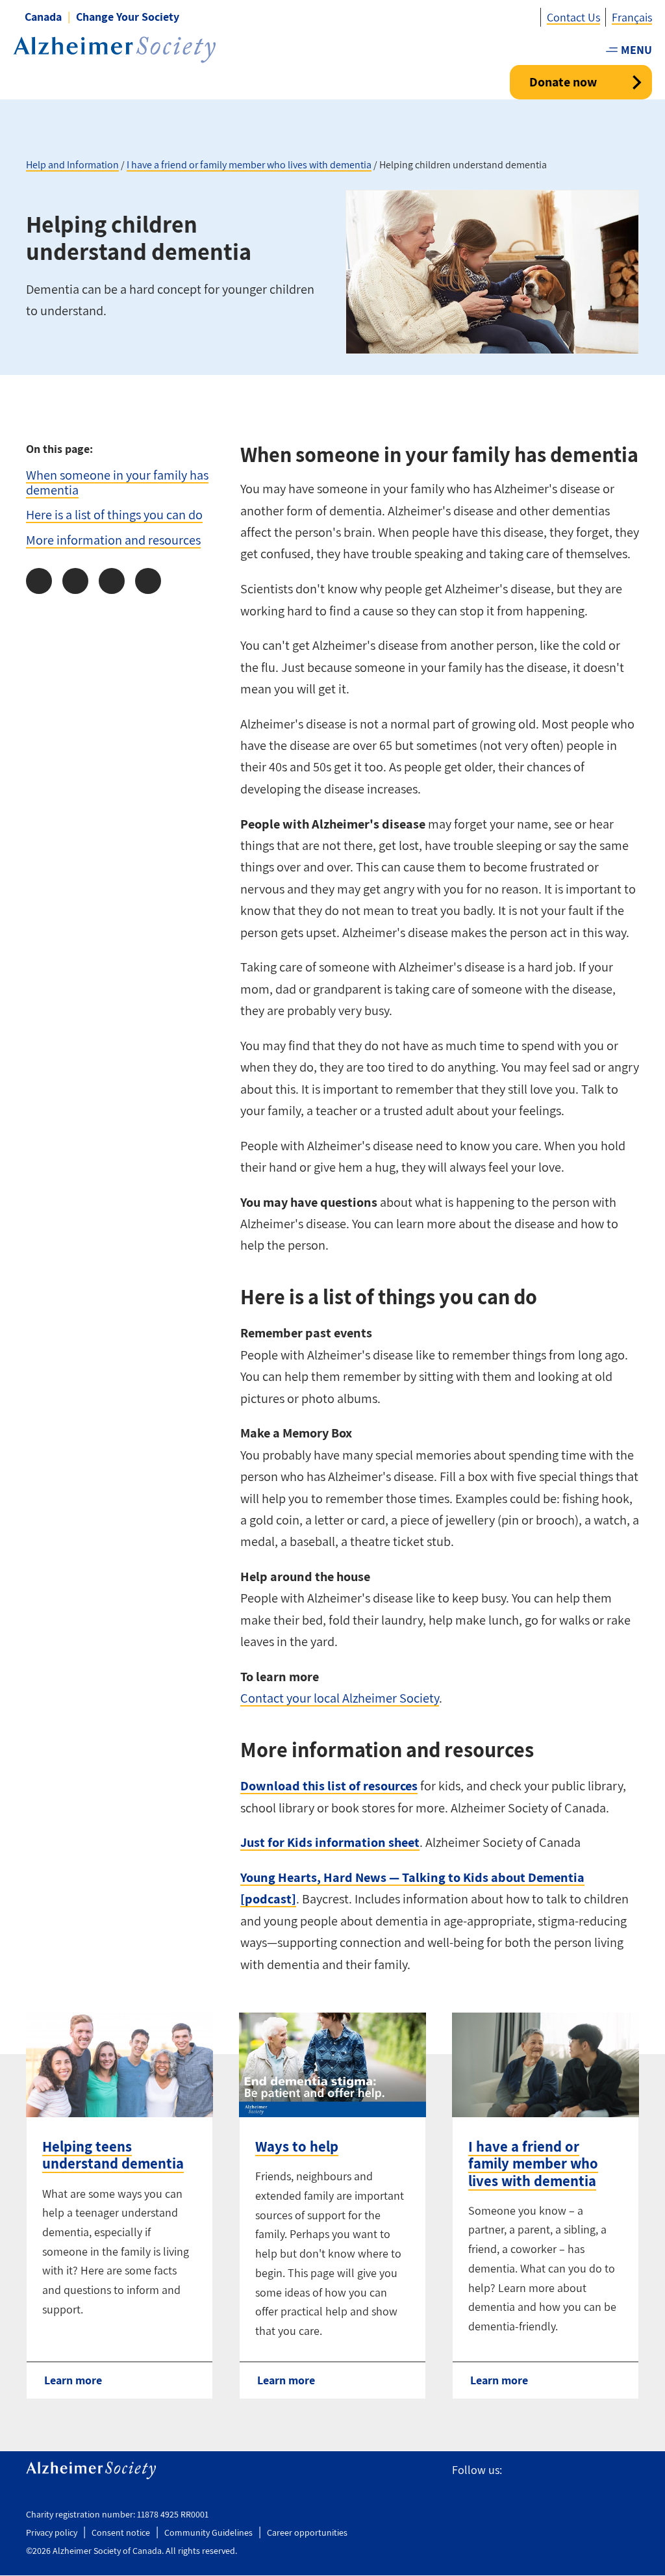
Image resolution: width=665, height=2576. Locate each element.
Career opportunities (307, 2532)
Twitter (543, 2470)
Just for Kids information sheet (330, 1842)
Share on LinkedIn (112, 581)
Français (632, 17)
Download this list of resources (329, 1785)
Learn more (73, 2380)
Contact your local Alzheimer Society (340, 1698)
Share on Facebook (39, 581)
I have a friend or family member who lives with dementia (249, 165)
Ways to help (297, 2146)
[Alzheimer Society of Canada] (114, 50)
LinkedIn (631, 2470)
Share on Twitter (75, 581)
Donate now (563, 82)
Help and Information (72, 165)
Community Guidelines (208, 2532)
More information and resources (113, 540)
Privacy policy (52, 2532)
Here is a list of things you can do (114, 514)
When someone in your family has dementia (117, 482)
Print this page (148, 581)
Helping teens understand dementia (113, 2155)
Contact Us (573, 17)
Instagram (572, 2470)
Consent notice (121, 2532)
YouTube (601, 2470)
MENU (636, 50)
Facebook (518, 2470)
